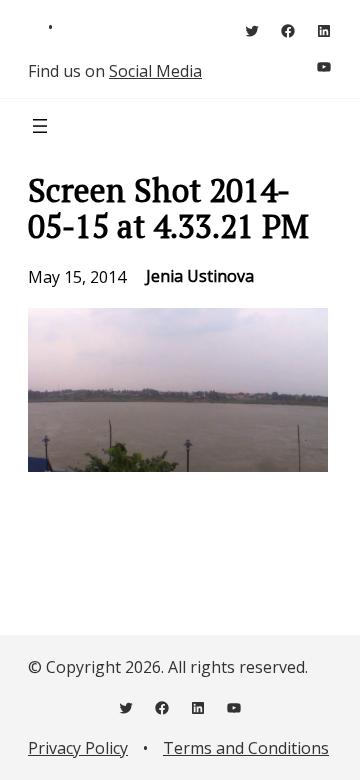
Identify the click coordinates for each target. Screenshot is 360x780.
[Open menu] (40, 126)
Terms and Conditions (246, 748)
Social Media (155, 71)
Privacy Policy (78, 748)
